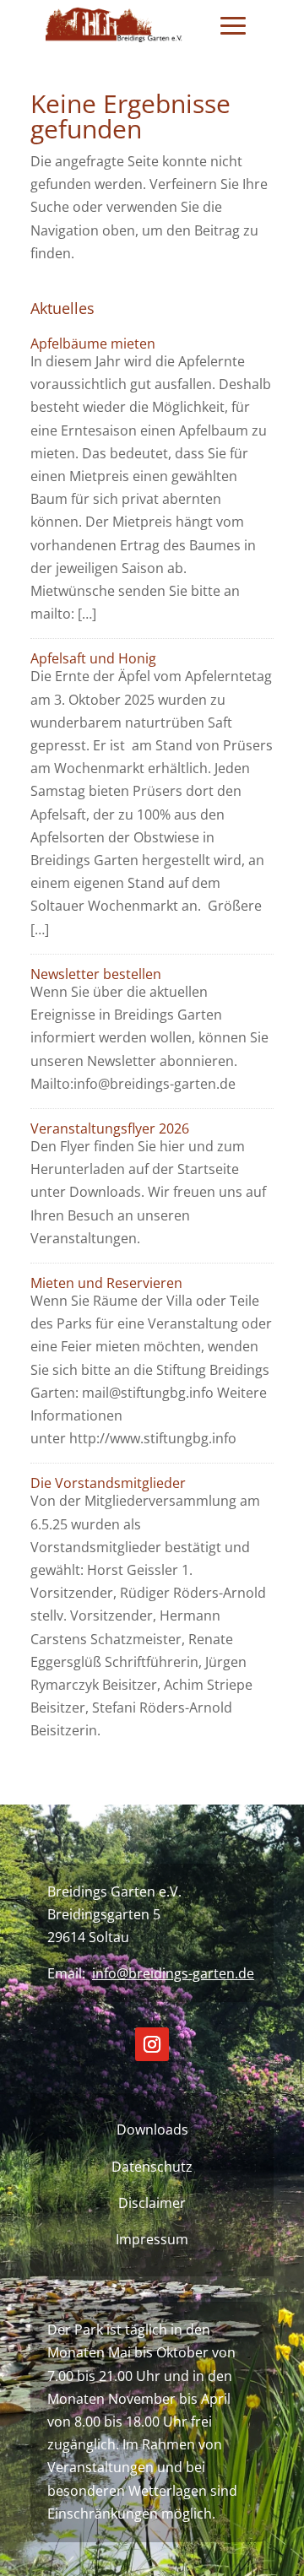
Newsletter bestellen (96, 974)
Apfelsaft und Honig (93, 658)
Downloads (152, 2130)
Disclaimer (152, 2203)
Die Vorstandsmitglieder (108, 1483)
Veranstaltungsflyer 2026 (110, 1128)
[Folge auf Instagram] (152, 2044)
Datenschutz (152, 2167)
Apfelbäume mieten (93, 344)
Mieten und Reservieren (106, 1283)
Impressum (152, 2239)
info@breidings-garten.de (173, 1973)
